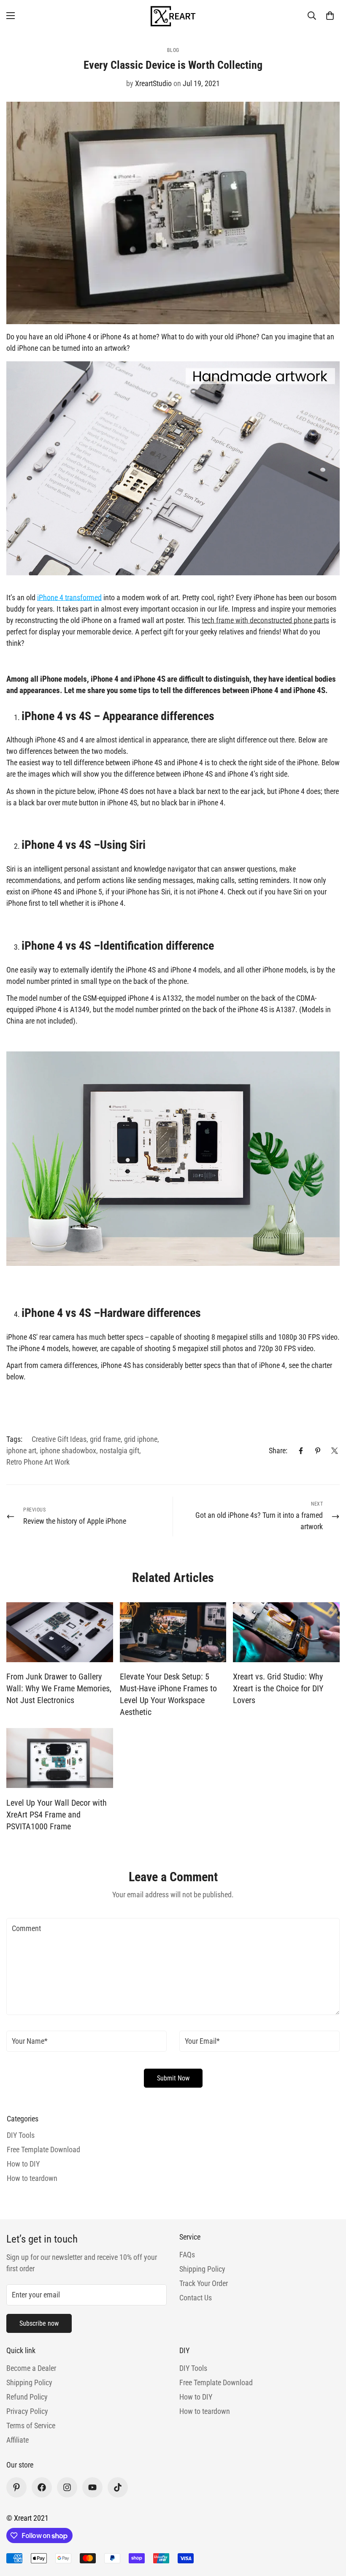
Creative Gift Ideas (59, 1439)
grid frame (105, 1439)
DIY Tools (193, 2368)
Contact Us (196, 2298)
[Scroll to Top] (330, 2530)
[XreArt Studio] (173, 15)
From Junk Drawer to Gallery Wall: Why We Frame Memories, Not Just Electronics (59, 1688)
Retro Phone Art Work (38, 1462)
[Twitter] (335, 1451)
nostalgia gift (119, 1451)
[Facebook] (301, 1451)
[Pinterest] (318, 1451)
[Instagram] (67, 2487)
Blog (173, 50)
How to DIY (196, 2397)
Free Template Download (216, 2382)
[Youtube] (92, 2487)
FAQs (187, 2255)
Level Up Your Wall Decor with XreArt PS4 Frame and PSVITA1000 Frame (57, 1815)
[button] (330, 16)
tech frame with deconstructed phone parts (265, 620)
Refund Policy (27, 2397)
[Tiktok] (118, 2487)
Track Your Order (204, 2283)
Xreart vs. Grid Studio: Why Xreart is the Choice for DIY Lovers (278, 1688)
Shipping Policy (202, 2269)
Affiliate (18, 2440)
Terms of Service (31, 2426)
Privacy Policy (27, 2411)
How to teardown (205, 2411)
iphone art (21, 1451)
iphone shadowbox (68, 1451)
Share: (278, 1451)
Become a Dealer (31, 2368)
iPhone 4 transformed (69, 597)
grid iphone (141, 1439)
